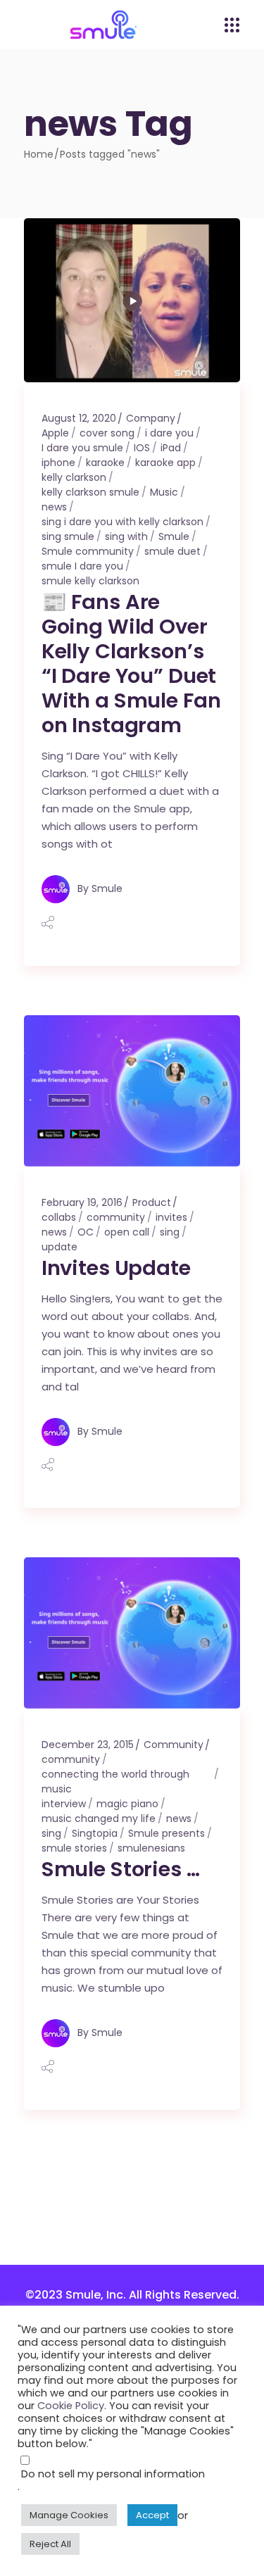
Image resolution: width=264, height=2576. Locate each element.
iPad (171, 448)
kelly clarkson (74, 477)
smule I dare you (82, 566)
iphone (58, 463)
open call (127, 1232)
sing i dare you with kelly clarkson (122, 522)
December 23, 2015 (88, 1745)
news (54, 507)
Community (174, 1745)
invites (171, 1217)
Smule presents (166, 1833)
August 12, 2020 (79, 418)
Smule (174, 536)
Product (152, 1202)
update (59, 1247)
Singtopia (95, 1833)
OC (86, 1232)
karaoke (105, 463)
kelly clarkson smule (90, 492)
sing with (126, 536)
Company (151, 418)
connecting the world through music (115, 1782)
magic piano (127, 1804)
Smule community (88, 551)
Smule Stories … (121, 1869)
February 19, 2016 (82, 1202)
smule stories (74, 1848)
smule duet (172, 551)
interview (64, 1804)
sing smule (68, 536)
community (116, 1217)
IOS (142, 448)
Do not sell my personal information (113, 2474)
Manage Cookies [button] (69, 2515)
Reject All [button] (50, 2544)
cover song (107, 433)
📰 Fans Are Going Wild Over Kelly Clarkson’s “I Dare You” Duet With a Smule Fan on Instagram (131, 664)
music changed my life (99, 1818)
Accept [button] (152, 2515)
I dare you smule (82, 448)
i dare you (169, 433)
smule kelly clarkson (90, 581)
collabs (59, 1217)
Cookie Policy (71, 2406)
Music (164, 492)
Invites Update (116, 1268)
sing (170, 1232)
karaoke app (165, 463)
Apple (55, 433)
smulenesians (151, 1848)
